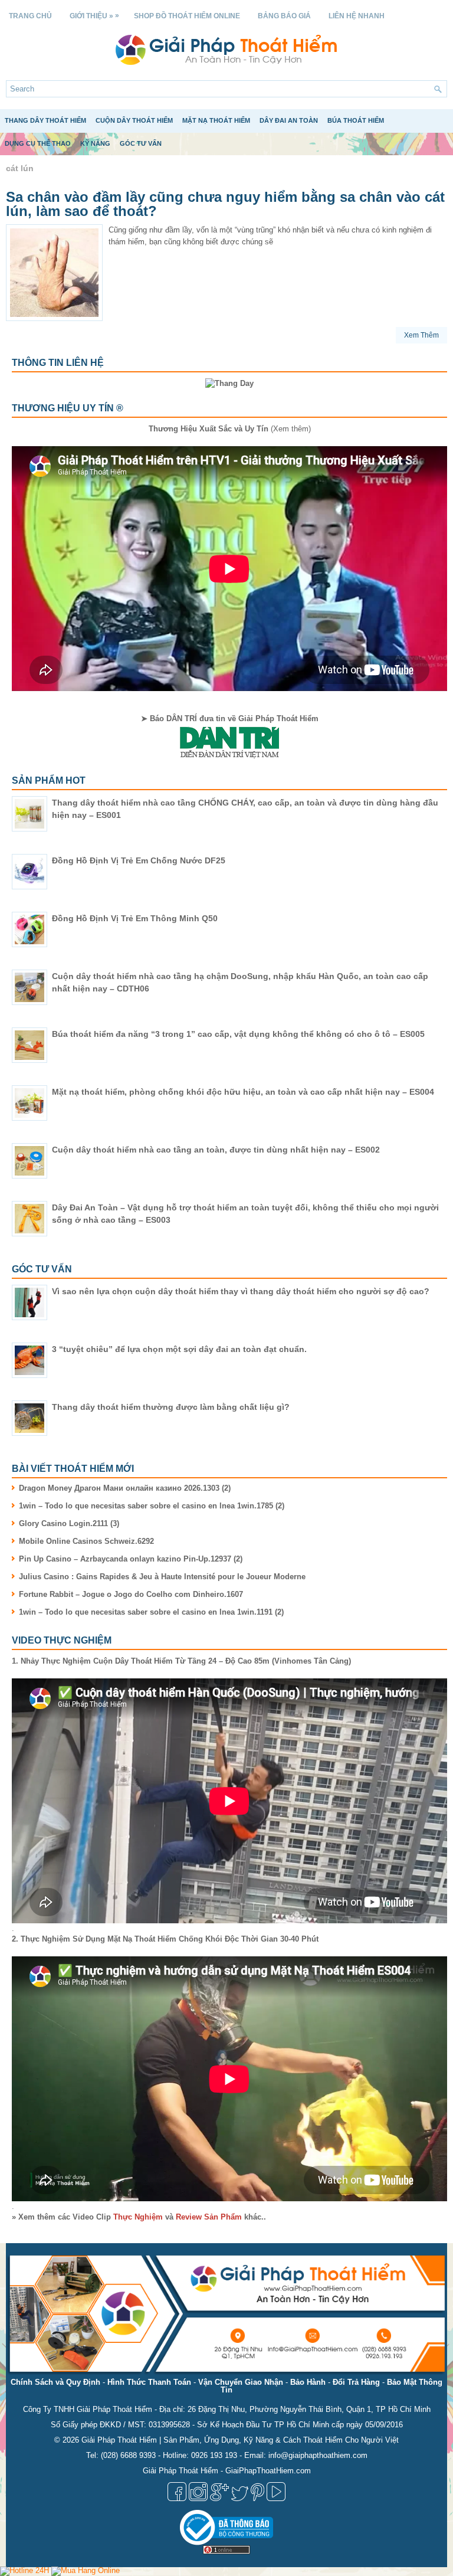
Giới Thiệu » (94, 16)
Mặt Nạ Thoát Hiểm (216, 120)
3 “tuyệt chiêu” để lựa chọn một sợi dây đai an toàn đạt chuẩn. (179, 1349)
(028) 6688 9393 (128, 2455)
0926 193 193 (214, 2455)
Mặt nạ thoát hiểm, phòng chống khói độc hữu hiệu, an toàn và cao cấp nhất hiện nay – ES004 (243, 1092)
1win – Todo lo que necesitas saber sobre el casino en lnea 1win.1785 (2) (152, 1506)
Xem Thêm (421, 335)
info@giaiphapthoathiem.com (318, 2455)
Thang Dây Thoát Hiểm (45, 120)
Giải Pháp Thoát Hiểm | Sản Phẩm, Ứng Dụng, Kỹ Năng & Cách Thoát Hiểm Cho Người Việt (240, 2440)
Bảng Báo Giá (284, 16)
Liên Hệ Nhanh (357, 16)
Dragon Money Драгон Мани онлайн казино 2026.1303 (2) (125, 1488)
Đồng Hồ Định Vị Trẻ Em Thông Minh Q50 (135, 918)
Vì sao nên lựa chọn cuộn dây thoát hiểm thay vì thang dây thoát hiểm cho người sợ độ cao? (241, 1291)
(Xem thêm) (230, 429)
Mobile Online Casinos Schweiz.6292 (86, 1541)
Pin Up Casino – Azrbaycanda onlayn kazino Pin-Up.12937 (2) (131, 1559)
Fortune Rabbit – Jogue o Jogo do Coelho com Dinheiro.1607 (131, 1594)
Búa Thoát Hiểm (356, 120)
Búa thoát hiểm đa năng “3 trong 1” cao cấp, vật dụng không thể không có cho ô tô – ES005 (238, 1034)
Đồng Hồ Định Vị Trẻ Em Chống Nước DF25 (139, 860)
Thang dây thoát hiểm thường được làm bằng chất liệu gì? (171, 1407)
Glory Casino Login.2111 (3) (69, 1523)
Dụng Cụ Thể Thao (38, 143)
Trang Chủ (30, 16)
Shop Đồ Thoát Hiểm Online (187, 16)
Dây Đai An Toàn (289, 120)
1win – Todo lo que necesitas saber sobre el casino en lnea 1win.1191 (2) (151, 1612)
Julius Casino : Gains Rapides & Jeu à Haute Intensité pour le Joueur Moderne (162, 1577)
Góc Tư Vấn (141, 143)
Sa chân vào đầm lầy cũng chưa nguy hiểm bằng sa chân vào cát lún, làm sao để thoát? (225, 204)
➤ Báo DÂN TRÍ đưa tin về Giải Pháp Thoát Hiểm (230, 719)
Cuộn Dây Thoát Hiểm (134, 120)
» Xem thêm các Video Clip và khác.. (139, 2217)
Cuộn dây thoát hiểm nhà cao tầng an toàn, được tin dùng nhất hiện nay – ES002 (216, 1150)
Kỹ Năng (95, 143)
